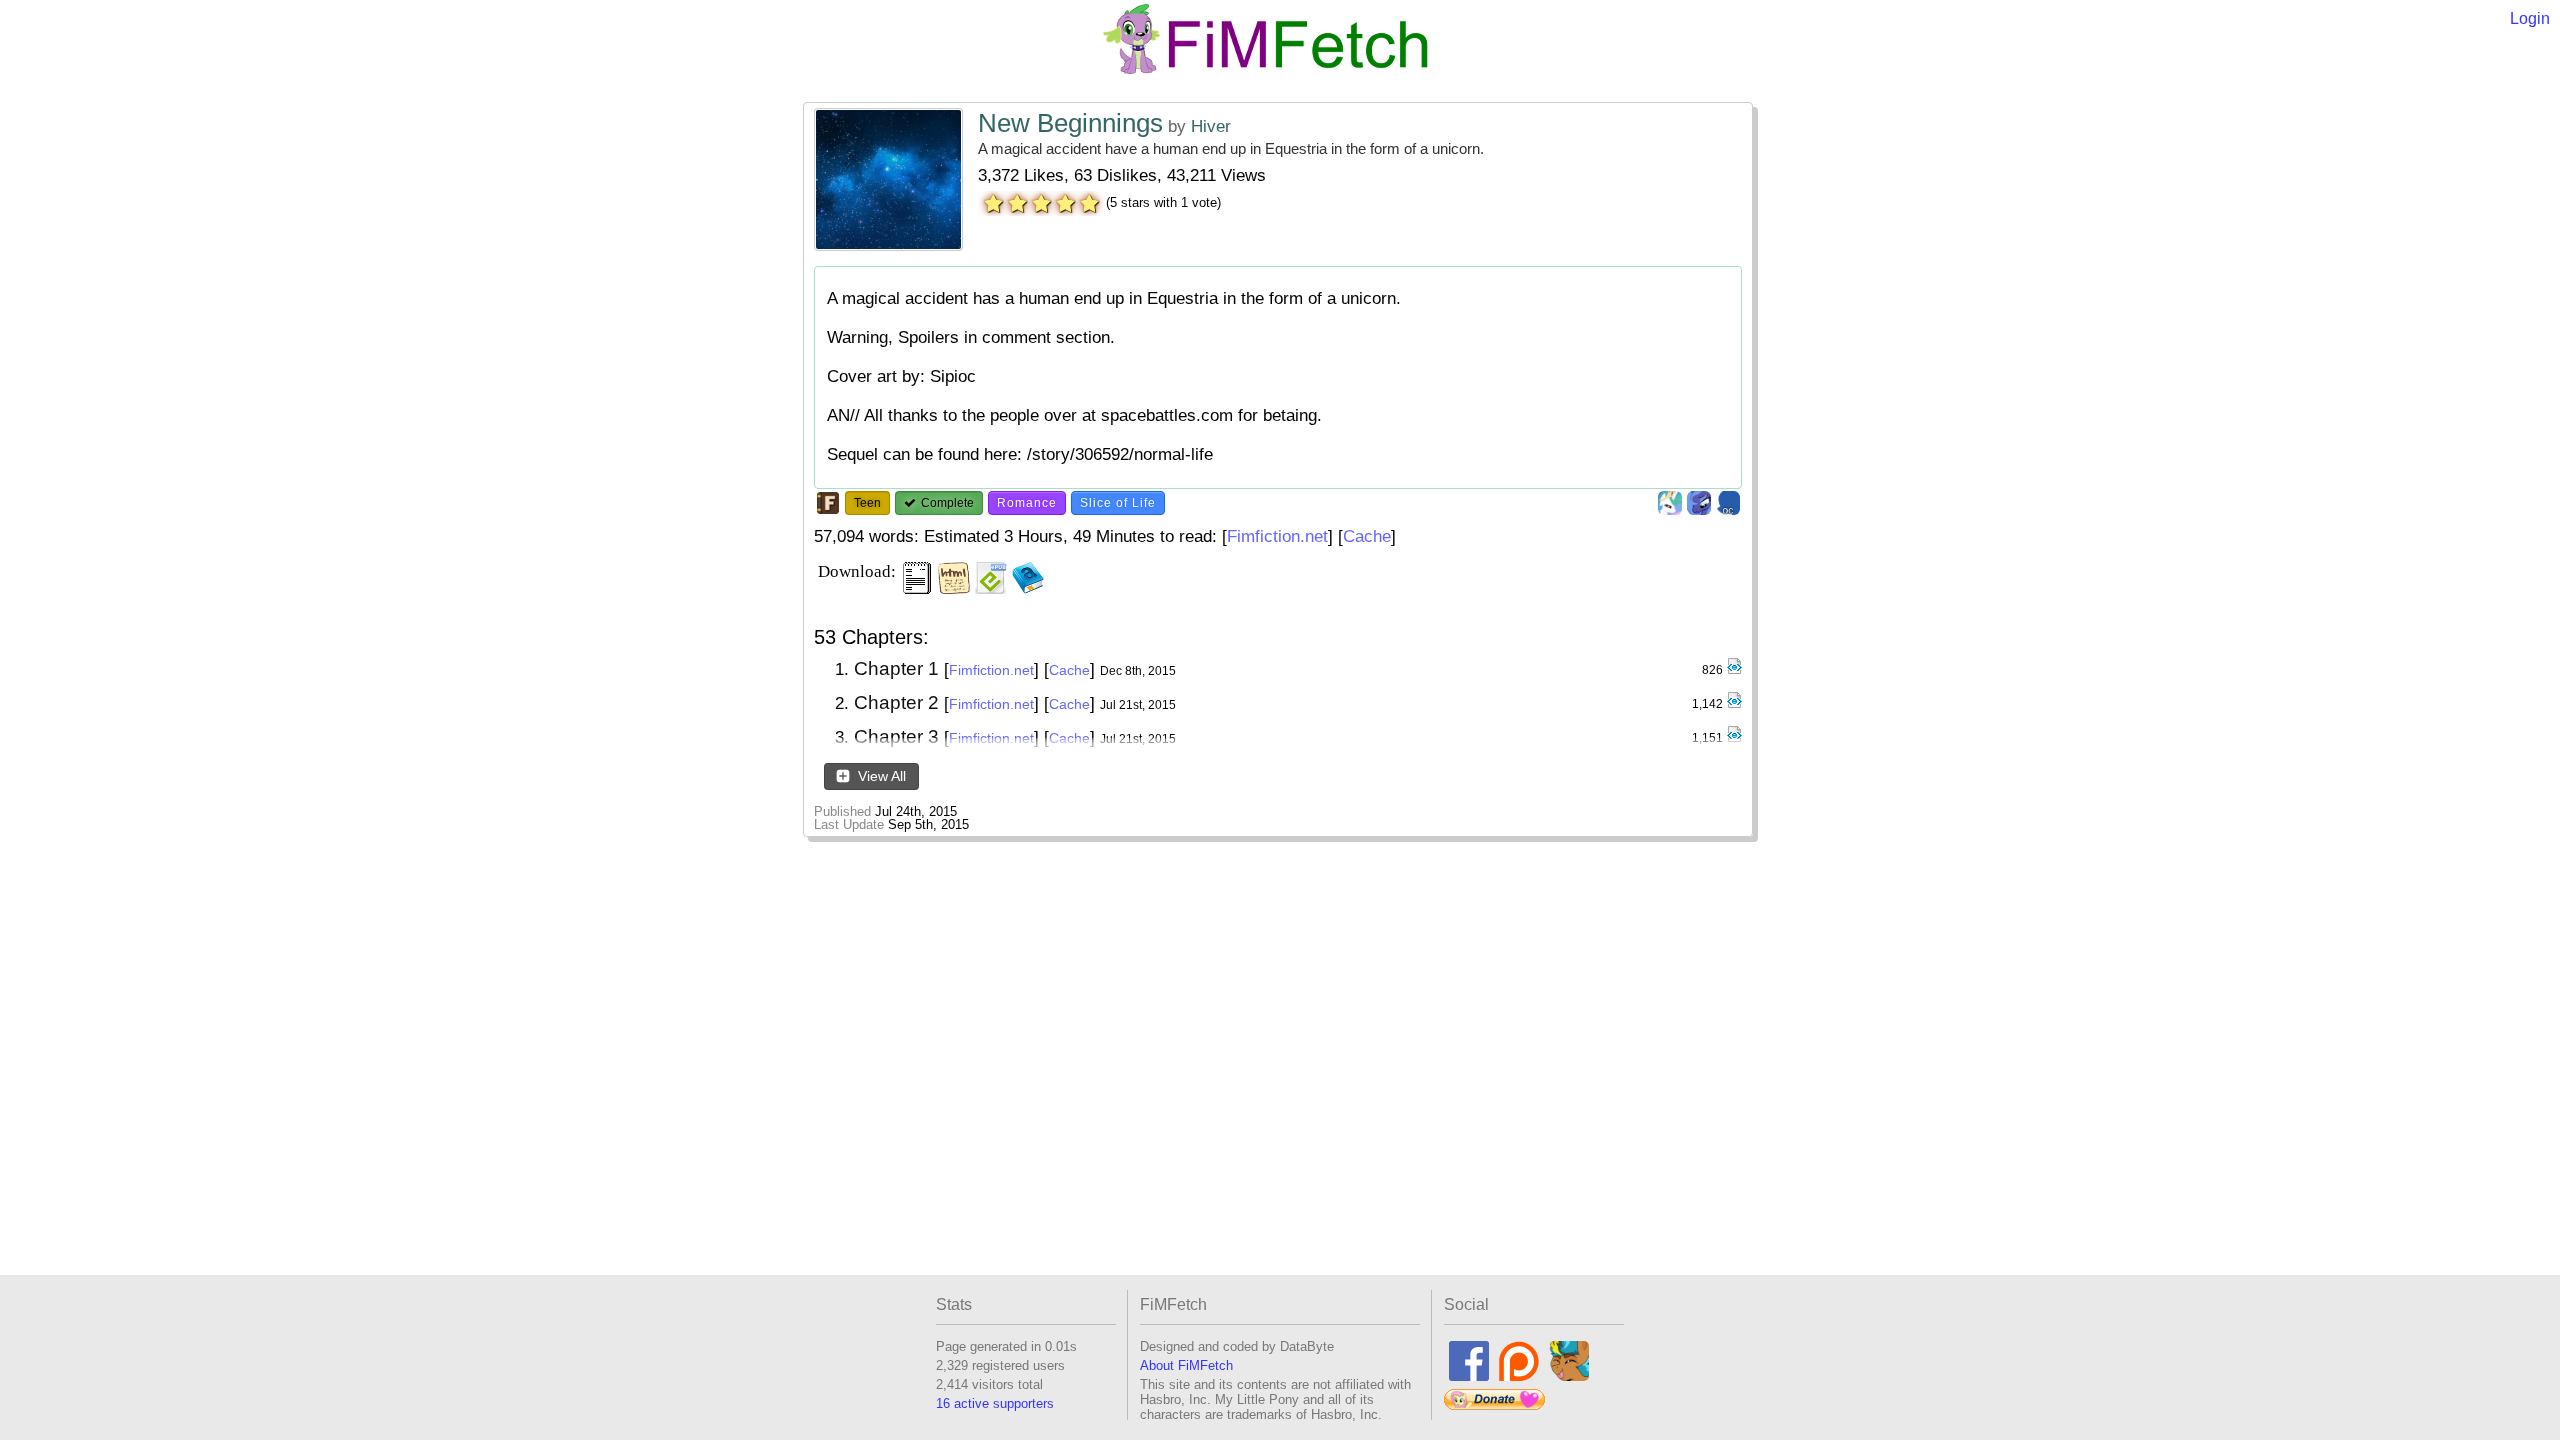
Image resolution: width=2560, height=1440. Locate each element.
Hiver (1211, 126)
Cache (1367, 536)
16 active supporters (995, 1403)
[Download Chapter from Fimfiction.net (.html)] (1734, 670)
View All (880, 776)
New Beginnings (1070, 123)
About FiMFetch (1186, 1365)
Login (2530, 18)
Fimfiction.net (1277, 536)
